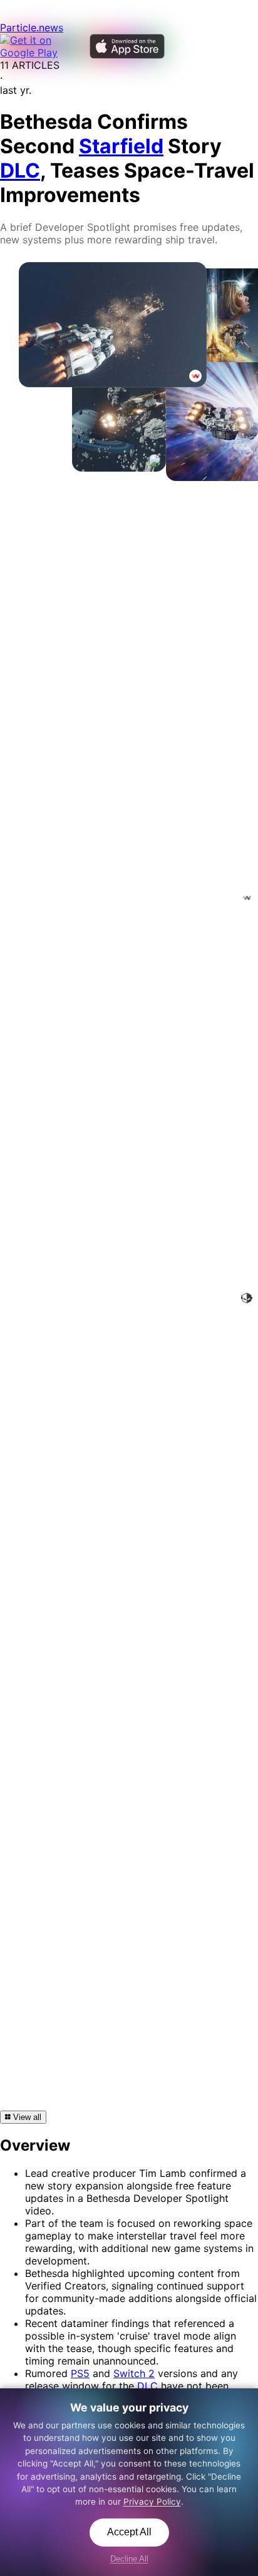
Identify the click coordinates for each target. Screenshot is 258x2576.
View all (26, 2117)
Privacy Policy (152, 2502)
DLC (147, 2386)
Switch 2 (134, 2373)
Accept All (129, 2532)
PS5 (80, 2373)
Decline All (129, 2559)
